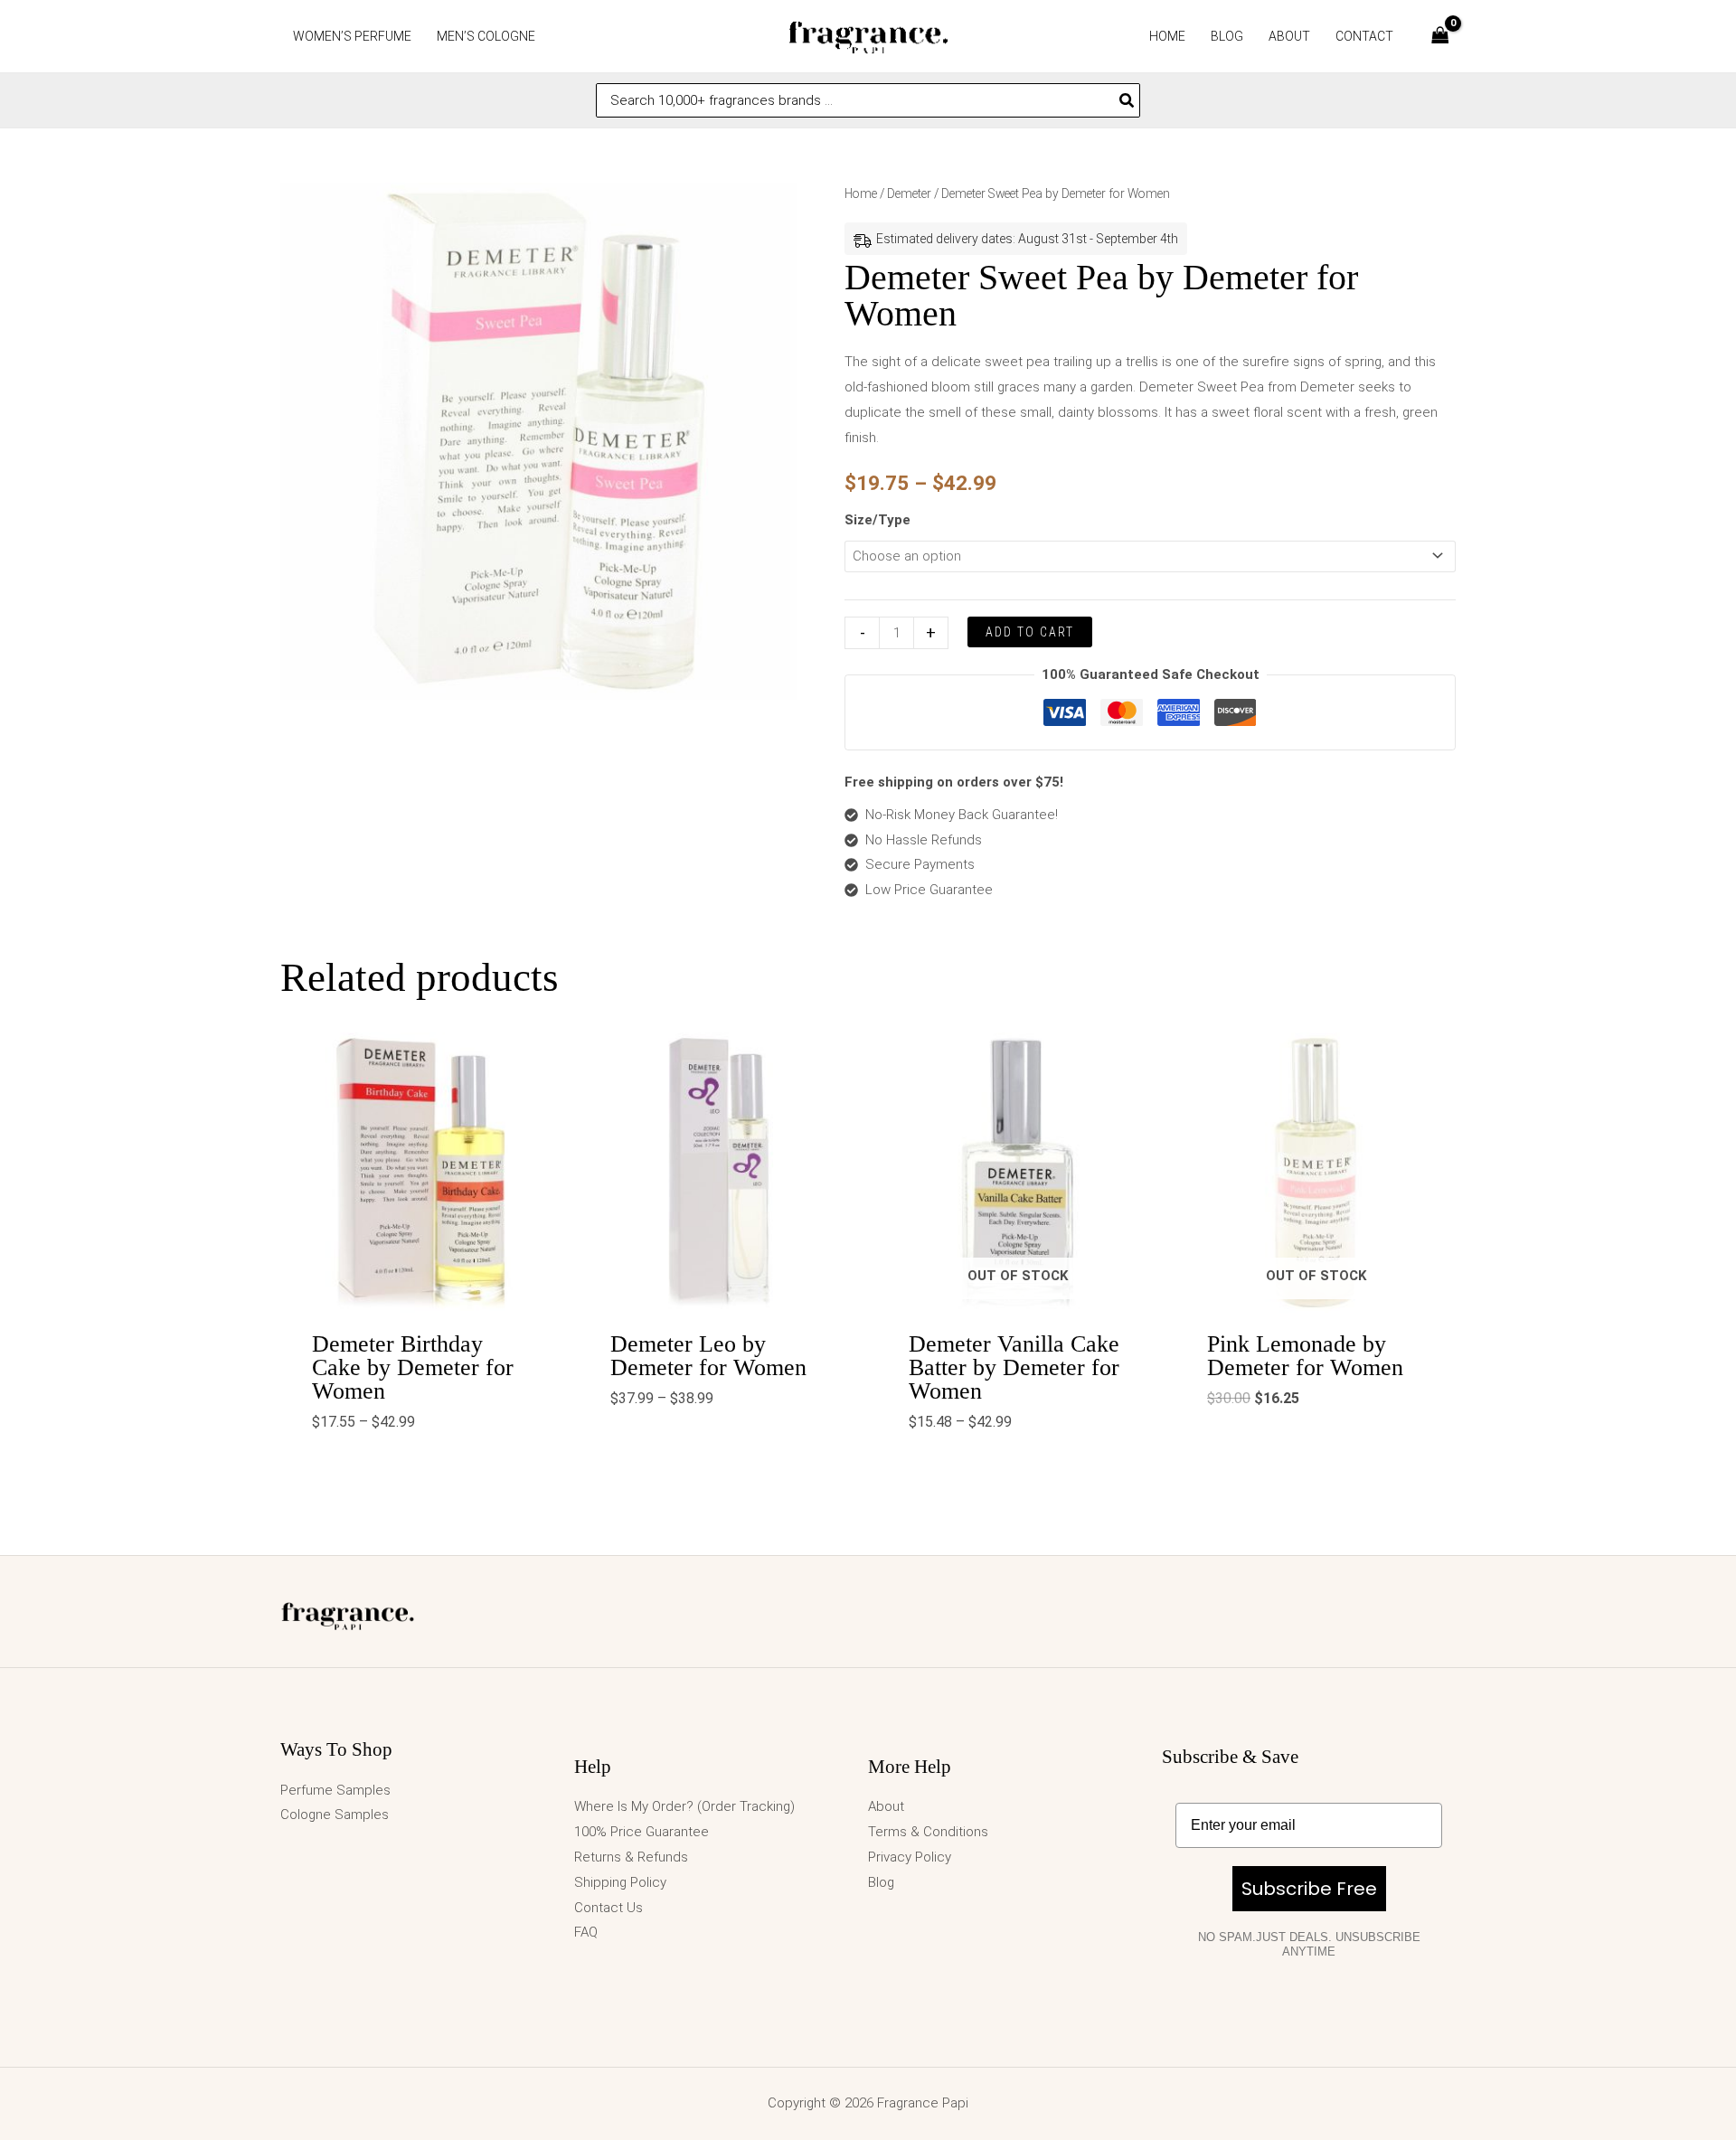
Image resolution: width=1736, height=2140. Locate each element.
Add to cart (1030, 632)
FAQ (586, 1932)
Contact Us (609, 1908)
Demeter (909, 193)
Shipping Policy (620, 1882)
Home (861, 193)
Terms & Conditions (928, 1832)
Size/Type (877, 520)
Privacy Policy (910, 1857)
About (886, 1806)
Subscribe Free (1309, 1889)
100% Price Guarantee (642, 1832)
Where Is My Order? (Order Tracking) (684, 1806)
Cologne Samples (335, 1815)
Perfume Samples (335, 1790)
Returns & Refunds (631, 1857)
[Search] (1127, 100)
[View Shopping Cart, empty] (1440, 37)
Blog (881, 1882)
